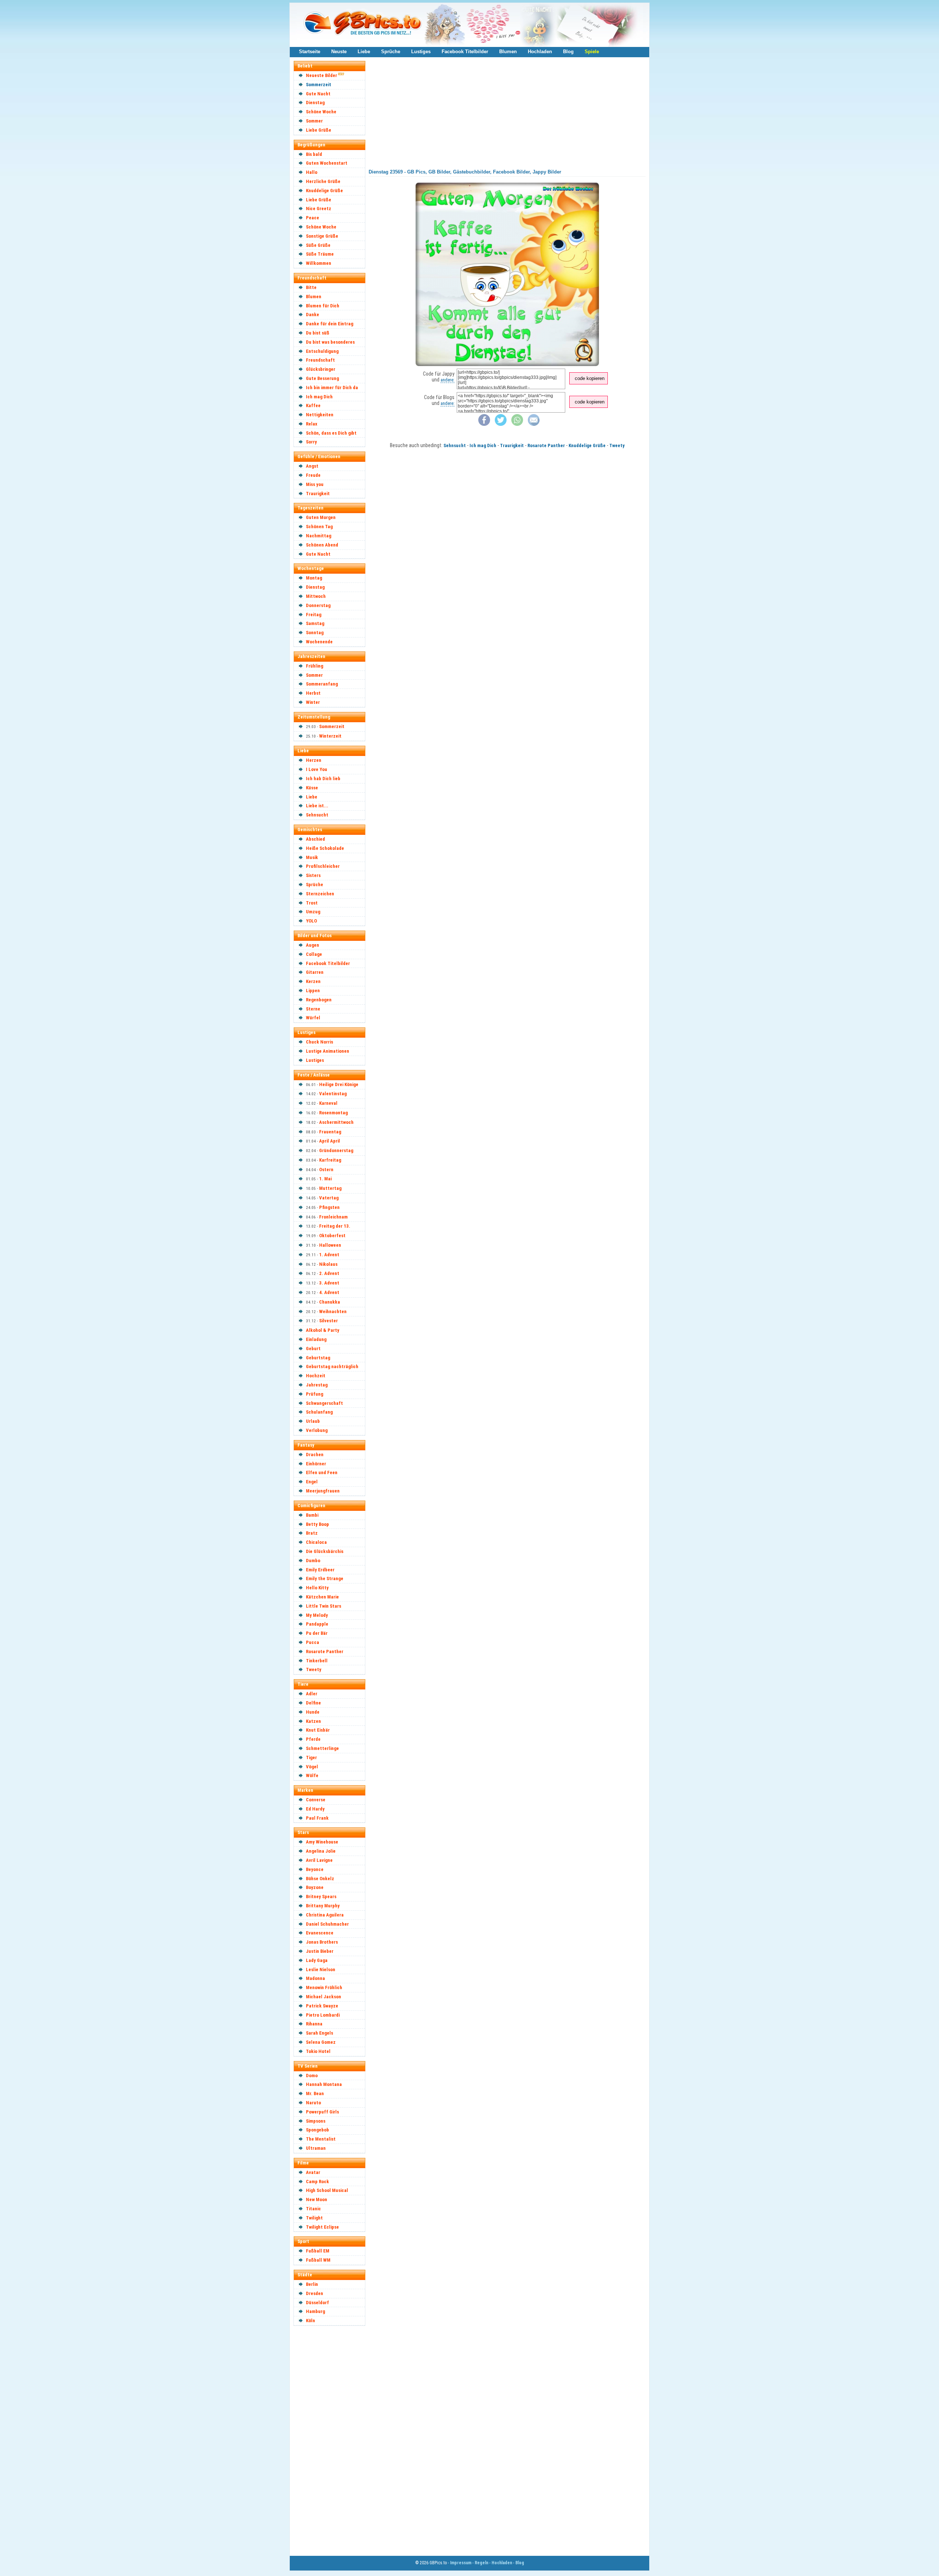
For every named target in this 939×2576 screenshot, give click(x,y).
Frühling (315, 666)
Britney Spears (321, 1897)
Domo (312, 2076)
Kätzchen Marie (322, 1597)
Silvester (328, 1321)
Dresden (315, 2293)
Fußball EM (318, 2251)
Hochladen (540, 52)
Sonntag (315, 633)
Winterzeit (330, 736)
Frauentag (330, 1132)
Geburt (313, 1349)
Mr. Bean (315, 2093)
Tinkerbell (317, 1661)
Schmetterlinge (322, 1748)
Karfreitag (330, 1160)
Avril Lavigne (319, 1860)
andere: (447, 380)
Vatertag (329, 1198)
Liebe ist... (317, 806)
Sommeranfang (322, 684)
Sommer (314, 121)
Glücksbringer (321, 369)
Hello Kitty (317, 1588)
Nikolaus (328, 1264)
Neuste (339, 52)
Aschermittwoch (336, 1122)
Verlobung (317, 1430)
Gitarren (315, 972)
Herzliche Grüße (323, 181)
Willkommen (319, 263)
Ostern (326, 1170)
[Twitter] (501, 424)
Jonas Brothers (322, 1942)
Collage (314, 954)
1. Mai (325, 1179)
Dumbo (313, 1561)
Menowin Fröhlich (324, 1987)
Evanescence (320, 1933)
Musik (312, 857)
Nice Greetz (319, 209)
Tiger (311, 1757)
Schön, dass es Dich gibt (331, 433)
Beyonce (315, 1869)
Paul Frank (317, 1818)
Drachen (315, 1455)
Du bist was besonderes (330, 342)
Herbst (313, 693)
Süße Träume (320, 254)
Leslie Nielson (321, 1970)
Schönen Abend (322, 545)
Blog (568, 52)
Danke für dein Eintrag (330, 324)
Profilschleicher (323, 866)
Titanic (313, 2209)
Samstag (315, 623)
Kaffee (313, 405)
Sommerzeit (319, 85)
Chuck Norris (319, 1042)
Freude (313, 475)
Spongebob (317, 2130)
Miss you (315, 484)
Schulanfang (319, 1412)
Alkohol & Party (323, 1330)
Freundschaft (320, 360)
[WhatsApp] (517, 424)
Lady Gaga (317, 1960)
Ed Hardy (315, 1809)
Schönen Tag (319, 527)
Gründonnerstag (336, 1150)
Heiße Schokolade (325, 848)
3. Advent (329, 1283)
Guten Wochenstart (327, 163)
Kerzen (313, 981)
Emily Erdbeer (320, 1570)
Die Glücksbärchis (325, 1551)
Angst (312, 466)
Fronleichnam (333, 1217)
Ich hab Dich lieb (323, 779)
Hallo (312, 172)
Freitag (314, 615)
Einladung (316, 1339)
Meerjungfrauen (323, 1491)
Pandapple (317, 1624)
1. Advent (329, 1255)
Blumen (508, 52)
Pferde (313, 1739)
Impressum (461, 2563)
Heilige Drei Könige (339, 1084)
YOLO (311, 921)
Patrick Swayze (322, 2006)
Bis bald (314, 154)
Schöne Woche (321, 112)
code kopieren (590, 378)
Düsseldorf (317, 2303)
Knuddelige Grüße (324, 191)
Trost (312, 903)
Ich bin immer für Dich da (332, 388)
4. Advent (329, 1292)
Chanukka (330, 1302)
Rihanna (314, 2024)
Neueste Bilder (321, 75)
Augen (313, 945)
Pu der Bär (317, 1633)
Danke (313, 315)
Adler (312, 1694)
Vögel (312, 1767)
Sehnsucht (317, 815)
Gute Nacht (318, 94)
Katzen (313, 1721)
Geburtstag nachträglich (332, 1366)
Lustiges (421, 52)
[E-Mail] (534, 424)
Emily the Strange (325, 1579)
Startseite (310, 52)
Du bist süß (318, 333)
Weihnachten (333, 1311)
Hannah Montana (324, 2084)
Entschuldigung (322, 351)
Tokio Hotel (318, 2051)
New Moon (317, 2199)
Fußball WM (318, 2260)
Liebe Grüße (319, 130)
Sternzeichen (320, 894)
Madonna (315, 1978)
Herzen (314, 760)
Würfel (313, 1018)
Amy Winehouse (322, 1842)
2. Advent (329, 1273)
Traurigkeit (318, 494)
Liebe (364, 52)
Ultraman (316, 2148)
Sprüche (391, 52)
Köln (310, 2321)
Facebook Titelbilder (465, 52)
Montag (314, 578)
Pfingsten (329, 1207)
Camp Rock (317, 2182)
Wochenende (319, 642)
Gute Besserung (322, 378)
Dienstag (315, 103)
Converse (316, 1800)
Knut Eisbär (318, 1730)
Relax (312, 424)
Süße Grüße (318, 245)
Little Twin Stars (324, 1606)
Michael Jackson (324, 1997)
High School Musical (327, 2190)
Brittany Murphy (323, 1906)
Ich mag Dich (319, 397)
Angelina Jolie (321, 1851)
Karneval (328, 1103)
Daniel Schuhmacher (327, 1924)
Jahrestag (317, 1385)
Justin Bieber (320, 1951)
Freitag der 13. (335, 1226)
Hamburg (315, 2311)
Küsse (312, 788)
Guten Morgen (321, 517)
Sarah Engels (319, 2033)
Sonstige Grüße (322, 236)
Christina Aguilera (325, 1915)
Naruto (313, 2103)
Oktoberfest (332, 1236)
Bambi (312, 1515)
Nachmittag (319, 536)
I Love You (317, 769)
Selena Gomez (321, 2042)
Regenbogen (319, 1000)
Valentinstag (333, 1094)
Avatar (313, 2172)
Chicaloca (316, 1542)
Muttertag (330, 1188)
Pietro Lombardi (323, 2015)
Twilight (314, 2218)
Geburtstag (318, 1358)
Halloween (330, 1245)
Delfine (313, 1703)
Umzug (313, 912)
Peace (313, 218)
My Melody (317, 1615)
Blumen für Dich (323, 306)
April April (330, 1141)
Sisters (313, 875)
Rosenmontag (333, 1113)
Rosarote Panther (325, 1651)
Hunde (313, 1712)
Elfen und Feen (322, 1472)
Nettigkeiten (320, 415)
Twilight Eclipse (322, 2227)
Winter (313, 702)
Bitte (311, 287)
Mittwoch (316, 596)
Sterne (313, 1009)
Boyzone (315, 1887)
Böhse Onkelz (320, 1879)
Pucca (313, 1642)
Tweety (314, 1669)
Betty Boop (317, 1524)
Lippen (313, 991)
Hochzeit (316, 1376)
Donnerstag (318, 605)
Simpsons (316, 2121)
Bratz (312, 1533)
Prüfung (315, 1394)
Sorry (311, 442)
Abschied (315, 839)
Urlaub (313, 1421)
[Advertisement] (333, 2440)
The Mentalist (321, 2139)
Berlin (312, 2284)
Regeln (481, 2563)
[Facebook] (484, 424)
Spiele (592, 52)
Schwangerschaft (324, 1403)
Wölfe (312, 1775)
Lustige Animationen (328, 1051)
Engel (312, 1482)
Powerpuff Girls (322, 2112)
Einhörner (316, 1464)
